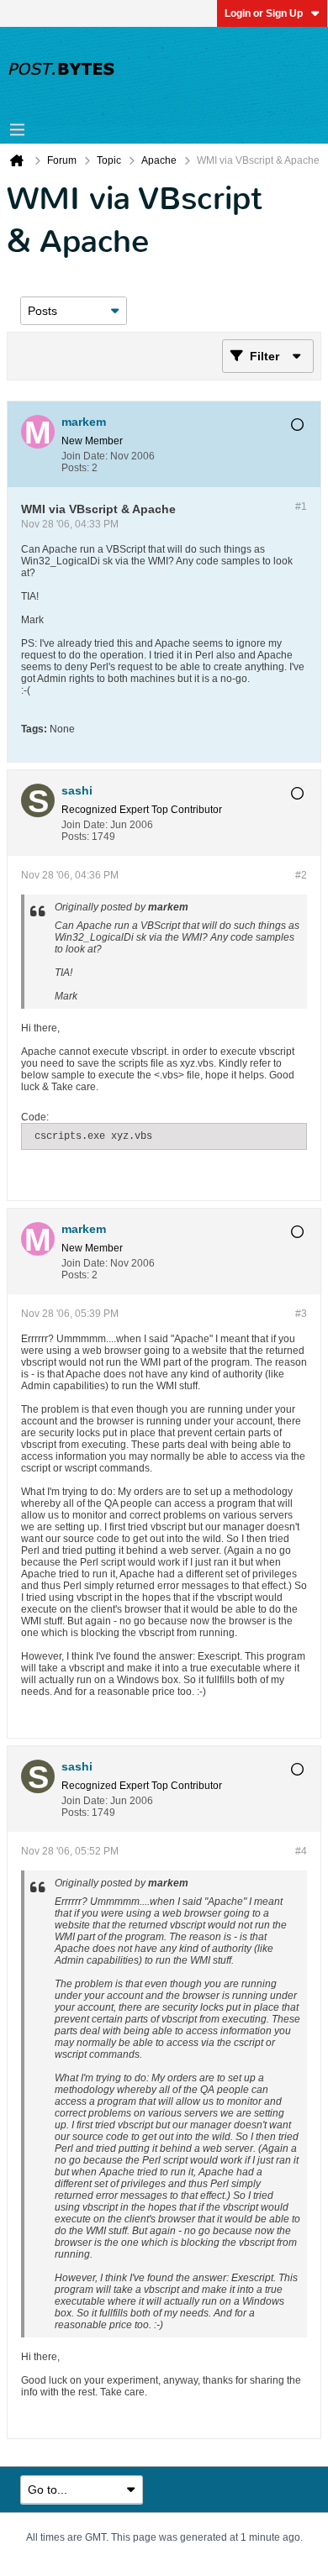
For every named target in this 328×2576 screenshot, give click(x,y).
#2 (301, 875)
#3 (301, 1314)
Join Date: (85, 456)
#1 (301, 506)
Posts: (75, 468)
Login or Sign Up (264, 13)
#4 (301, 1851)
